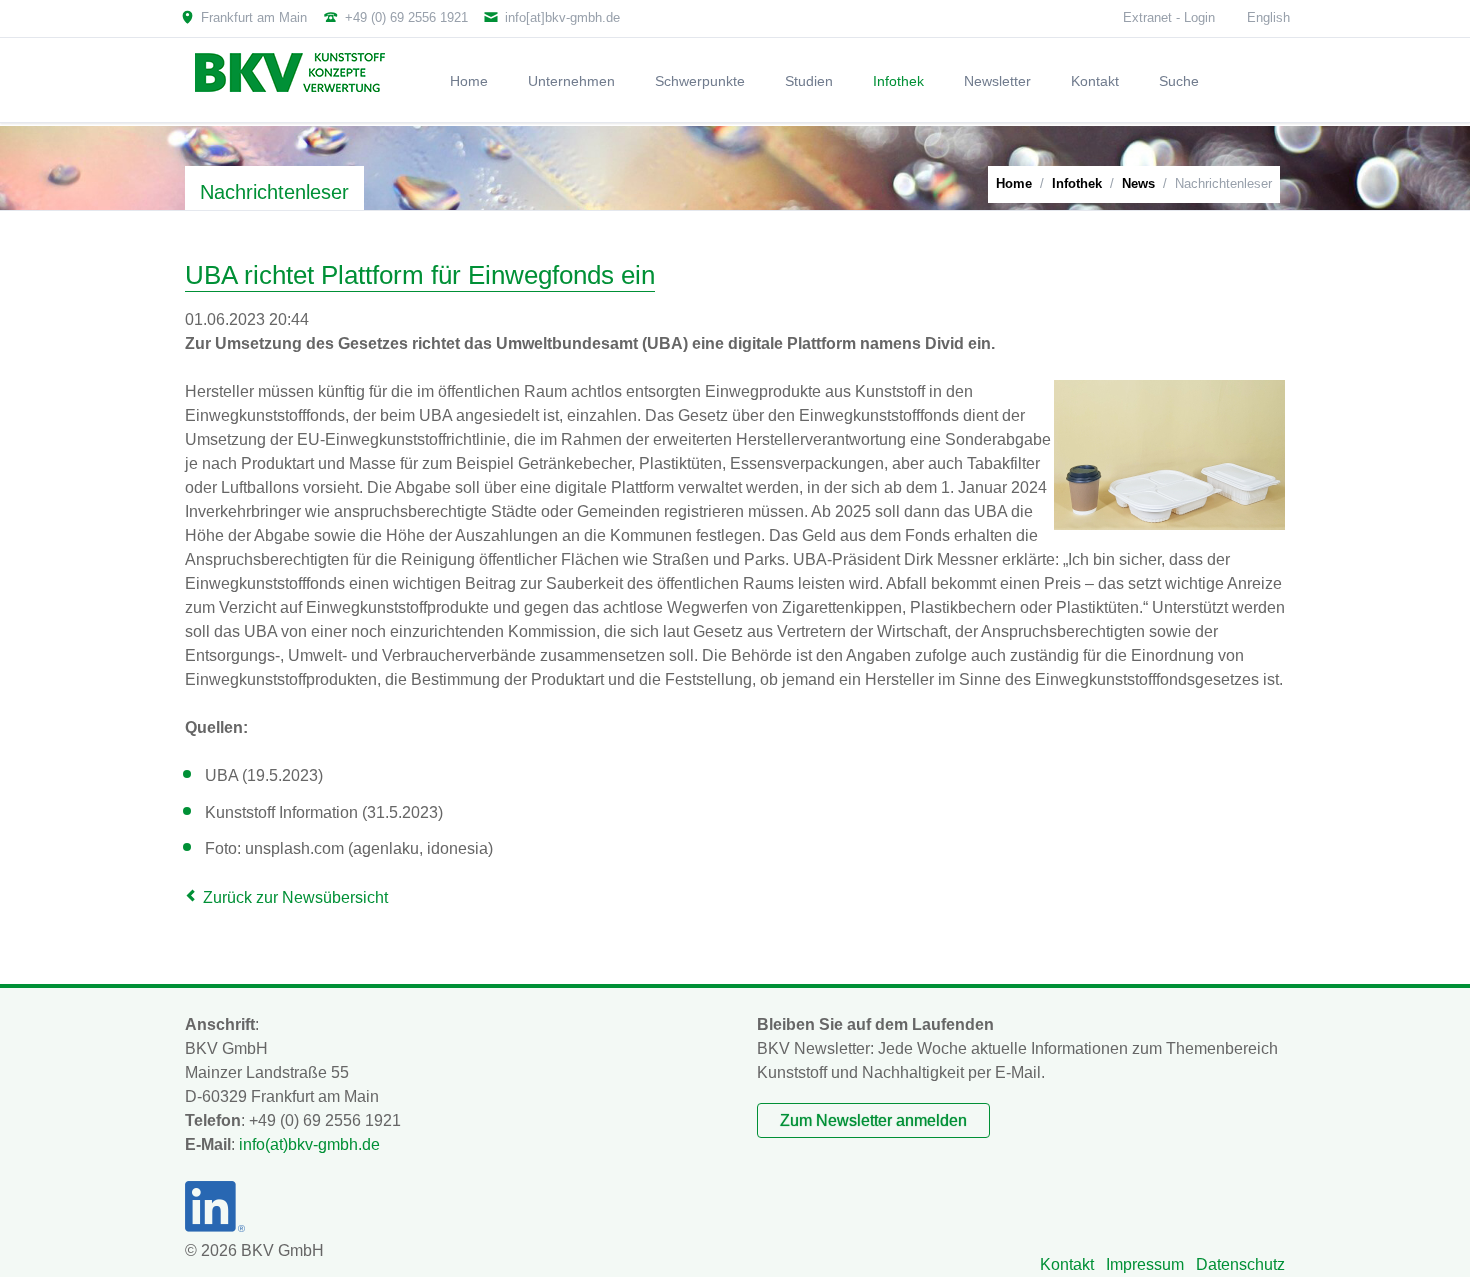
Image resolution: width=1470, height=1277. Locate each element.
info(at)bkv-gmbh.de (309, 1144)
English (1268, 17)
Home (1014, 183)
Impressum (1145, 1264)
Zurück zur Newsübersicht (295, 897)
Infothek (1077, 183)
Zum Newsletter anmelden (873, 1120)
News (1138, 183)
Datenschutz (1240, 1264)
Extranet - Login (1169, 17)
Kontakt (1067, 1264)
